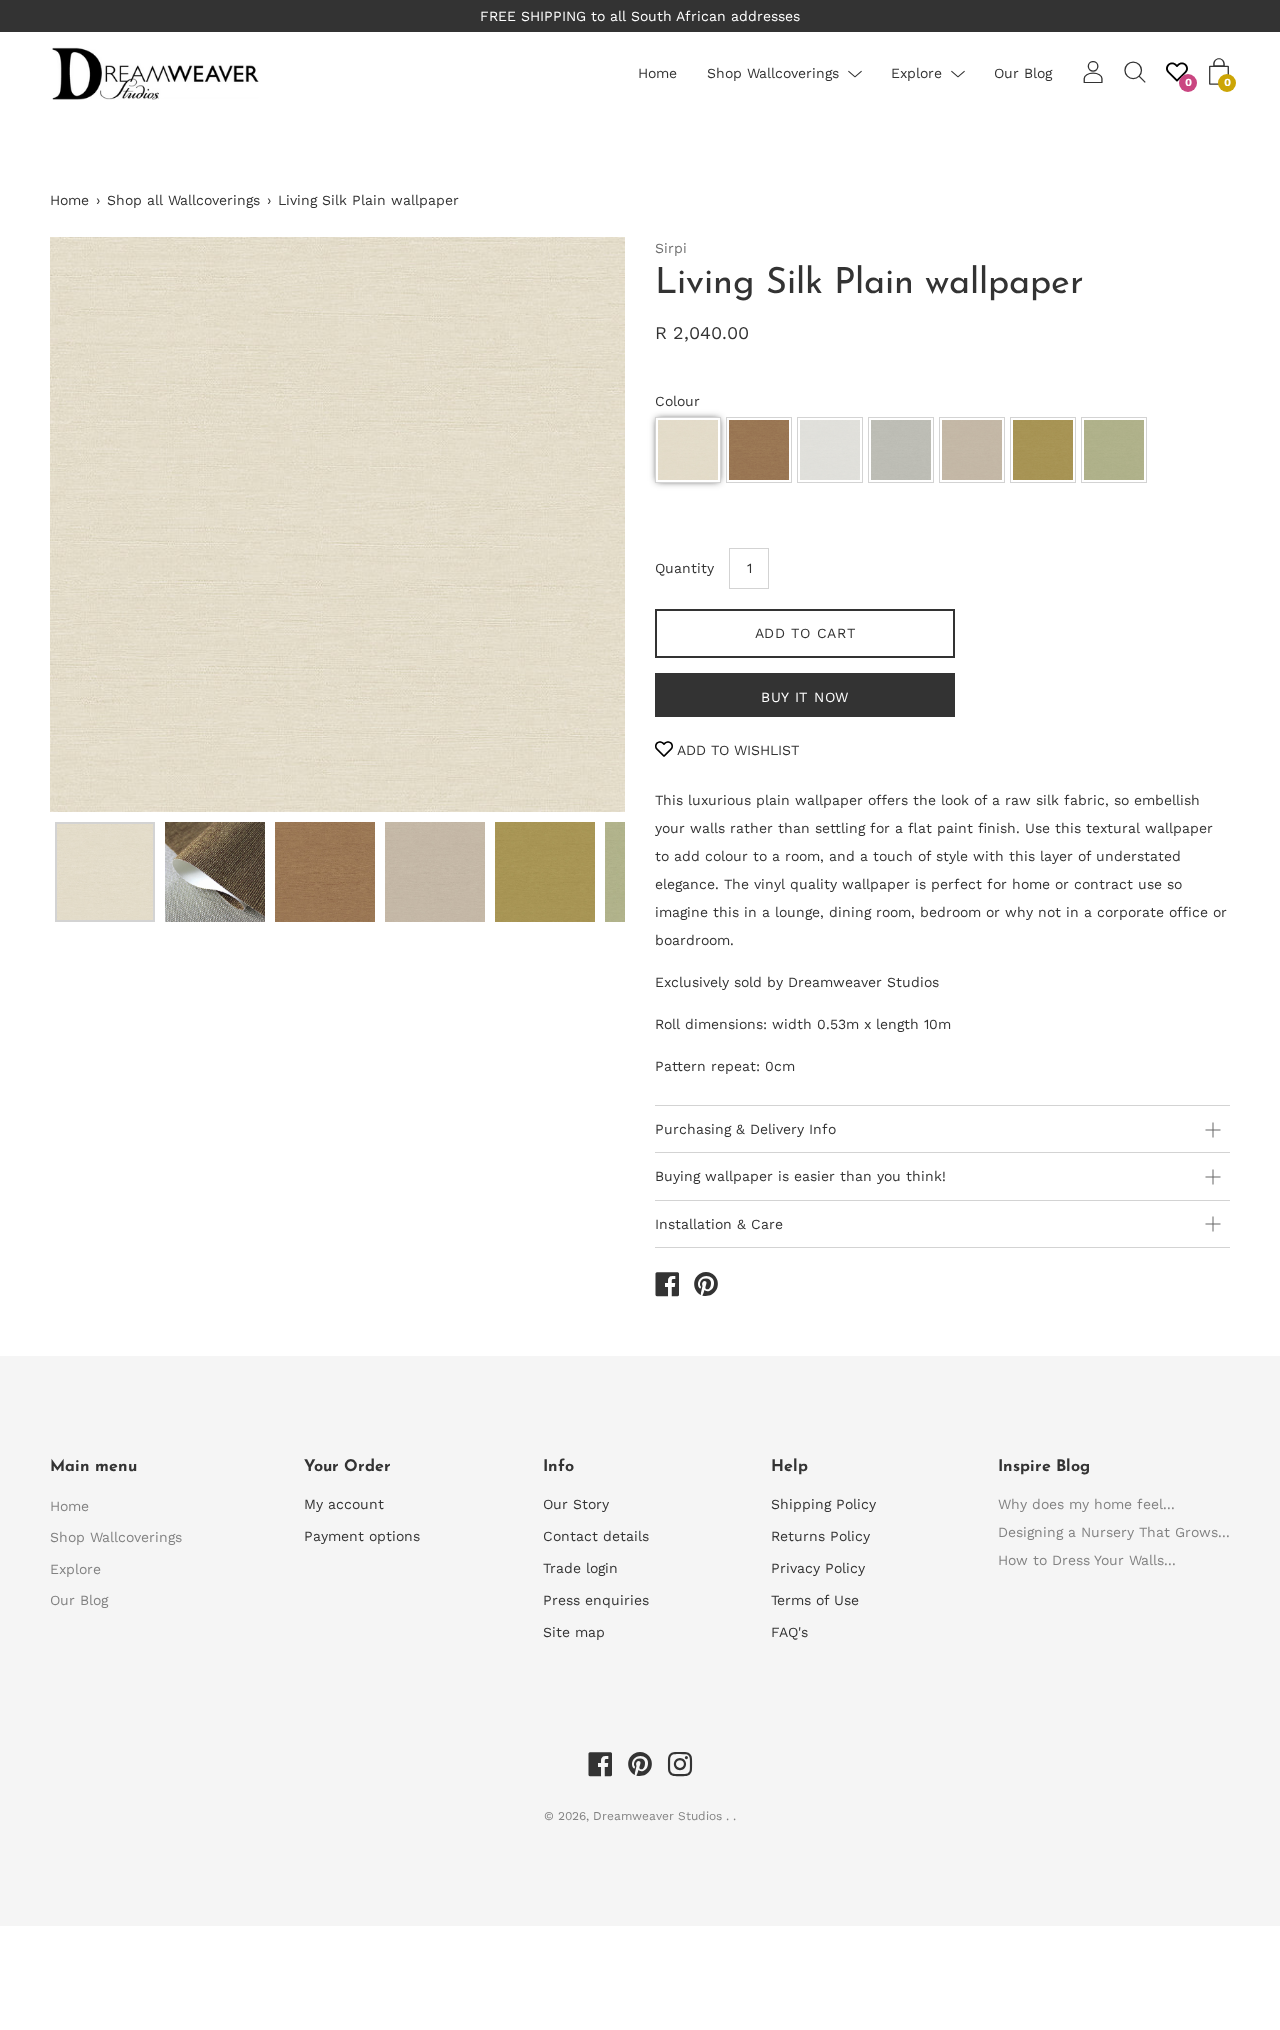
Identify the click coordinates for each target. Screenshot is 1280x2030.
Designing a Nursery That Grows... (1114, 1532)
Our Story (576, 1504)
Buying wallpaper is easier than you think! (800, 1176)
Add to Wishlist (736, 750)
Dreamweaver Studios (659, 1816)
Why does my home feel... (1086, 1504)
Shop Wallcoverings (773, 73)
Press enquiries (596, 1600)
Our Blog (1023, 73)
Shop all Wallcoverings (183, 200)
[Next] (575, 524)
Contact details (596, 1536)
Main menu (93, 1467)
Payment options (362, 1536)
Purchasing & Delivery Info (745, 1129)
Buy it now (805, 697)
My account (344, 1504)
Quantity (684, 568)
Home (657, 73)
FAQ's (789, 1632)
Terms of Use (815, 1600)
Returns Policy (820, 1536)
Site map (574, 1632)
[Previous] (100, 524)
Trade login (580, 1568)
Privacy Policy (818, 1568)
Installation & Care (719, 1224)
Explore (916, 73)
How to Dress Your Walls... (1087, 1560)
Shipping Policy (823, 1504)
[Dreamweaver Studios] (667, 1287)
